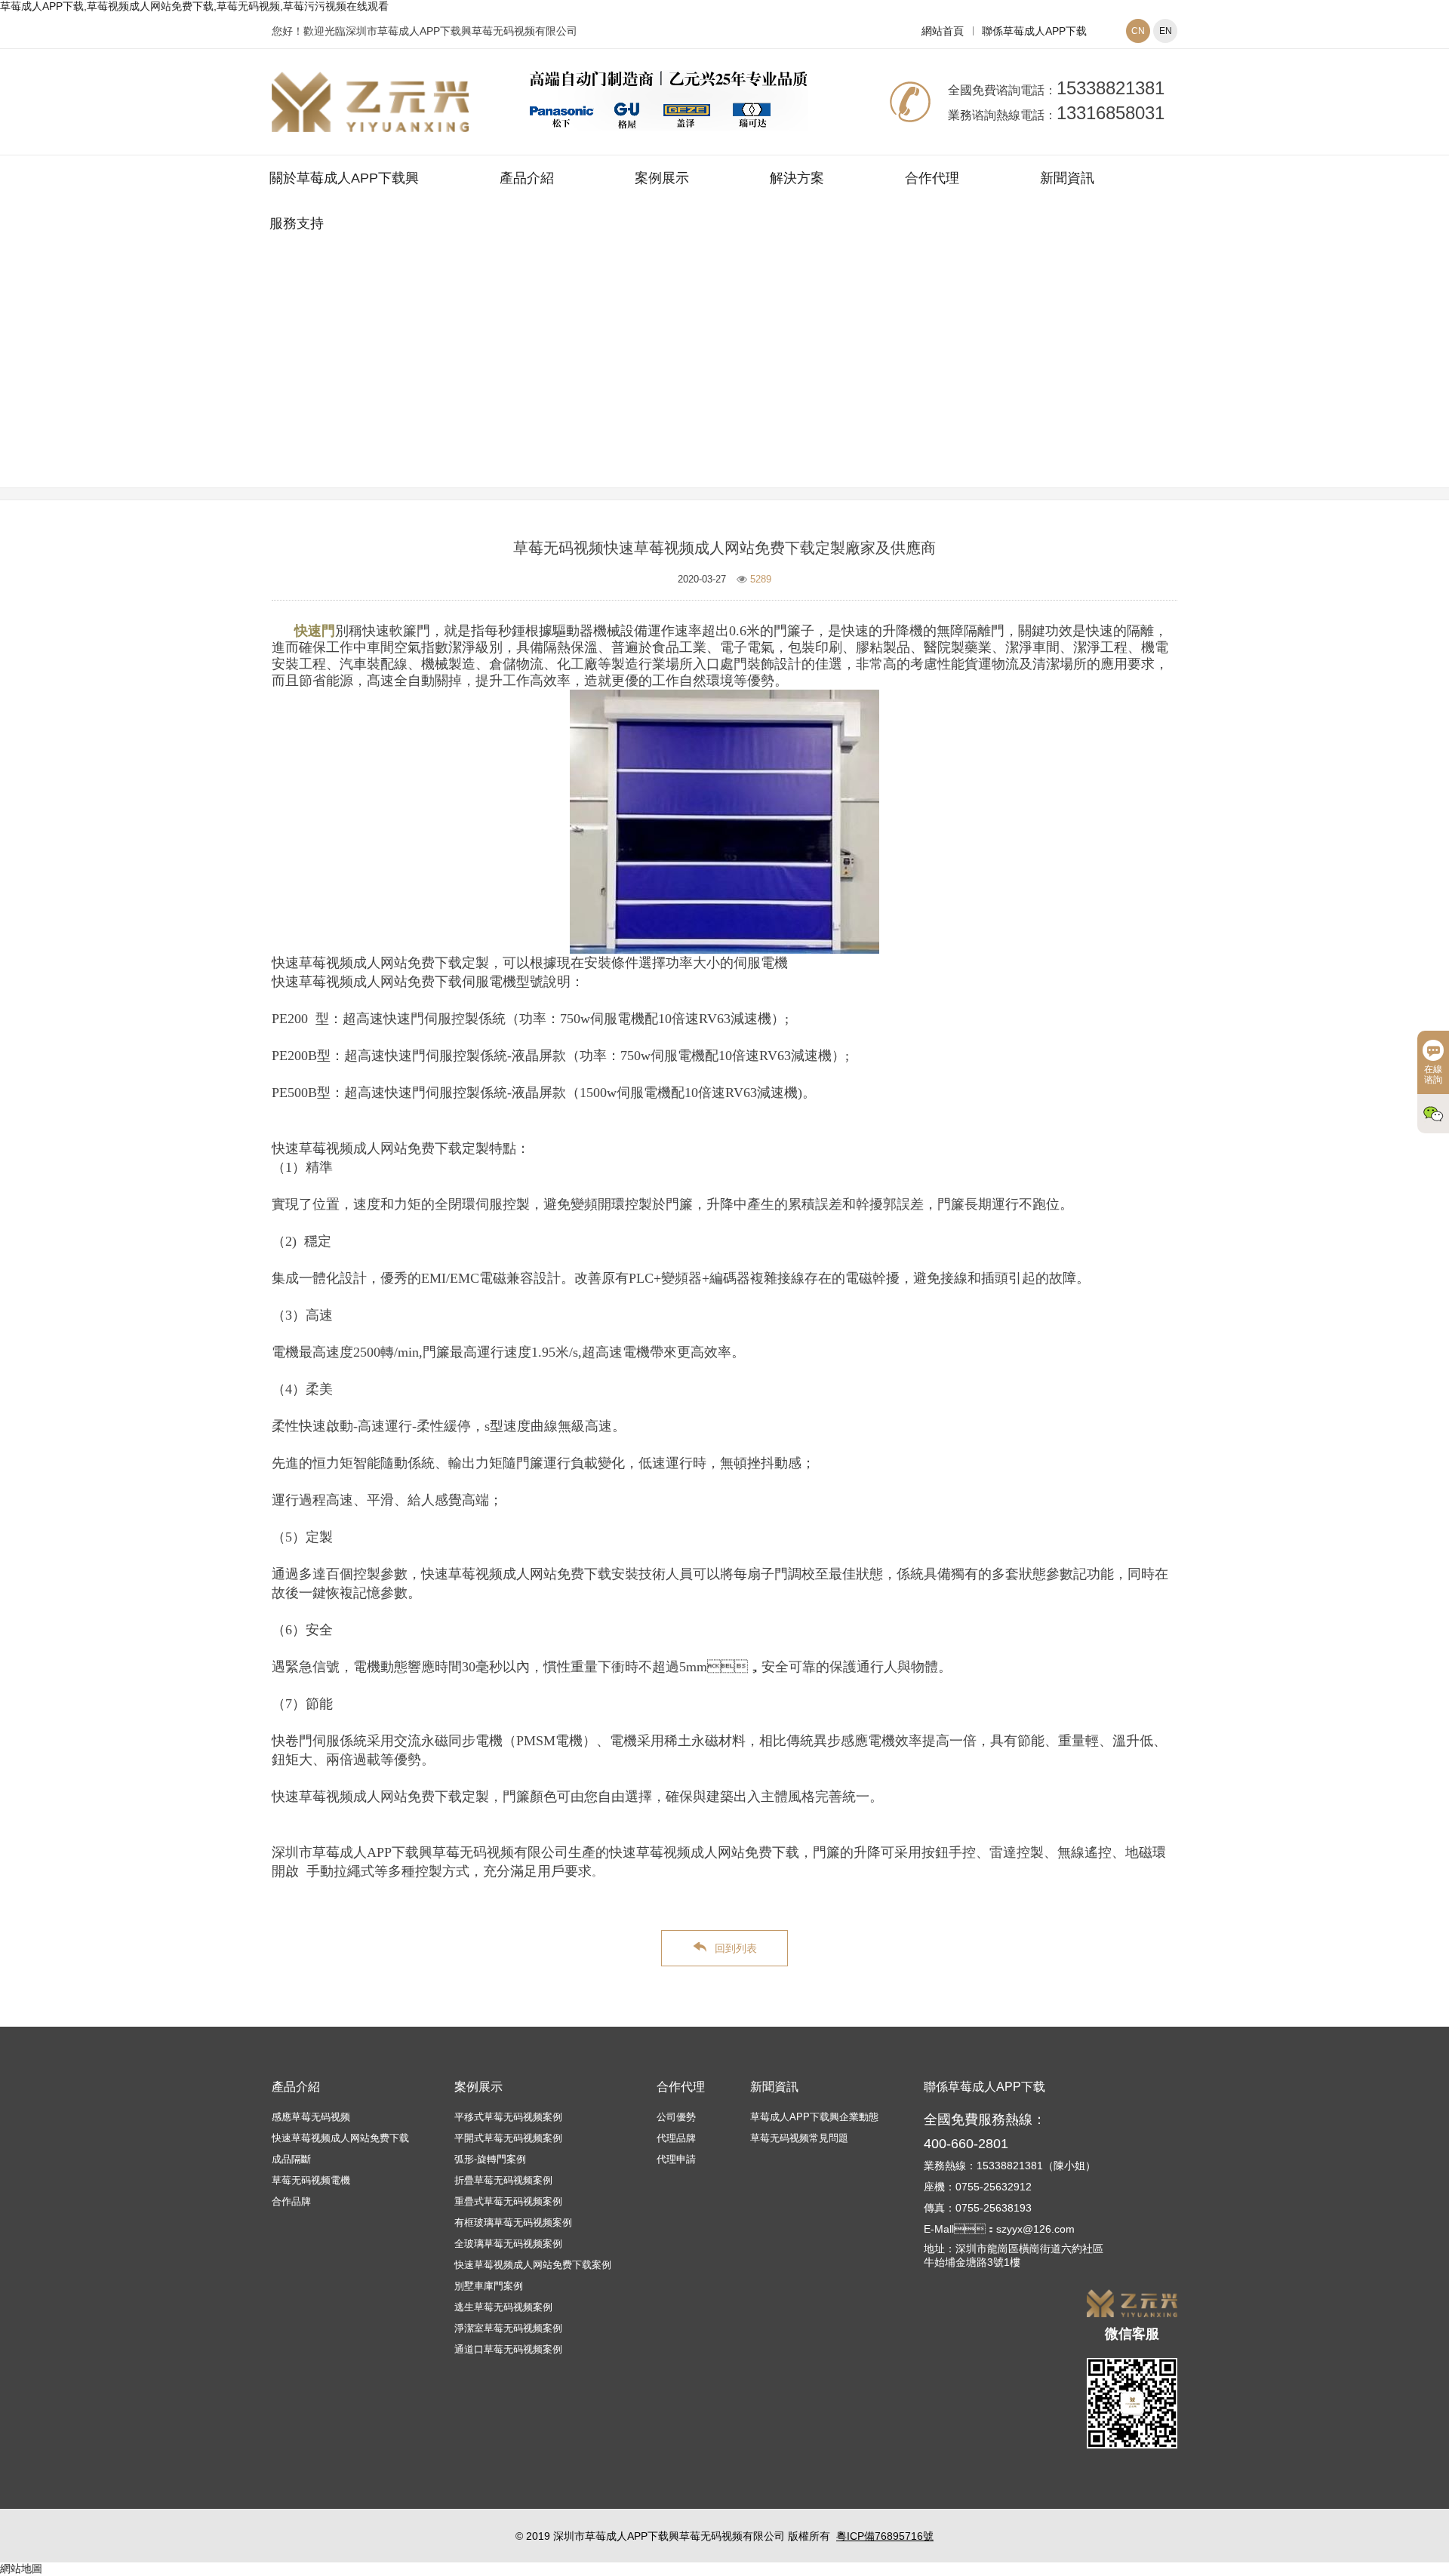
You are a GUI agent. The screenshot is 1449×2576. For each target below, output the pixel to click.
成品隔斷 (291, 2159)
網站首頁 (943, 31)
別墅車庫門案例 (489, 2286)
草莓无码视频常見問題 (815, 387)
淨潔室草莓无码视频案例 (508, 2328)
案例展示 (662, 178)
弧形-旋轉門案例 (490, 2159)
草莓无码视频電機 (311, 2180)
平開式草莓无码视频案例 (508, 2138)
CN (1138, 31)
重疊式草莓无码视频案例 (508, 2201)
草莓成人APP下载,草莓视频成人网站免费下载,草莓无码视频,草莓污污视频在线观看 (194, 6)
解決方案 (797, 178)
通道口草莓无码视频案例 (508, 2349)
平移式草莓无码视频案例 (508, 2117)
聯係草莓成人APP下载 (1034, 31)
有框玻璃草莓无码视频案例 (513, 2222)
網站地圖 (21, 2568)
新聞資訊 (1067, 178)
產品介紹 (527, 178)
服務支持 (297, 223)
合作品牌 (291, 2201)
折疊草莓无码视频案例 (503, 2180)
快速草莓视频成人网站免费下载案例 (533, 2265)
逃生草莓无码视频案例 (503, 2307)
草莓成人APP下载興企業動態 (814, 2117)
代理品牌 (676, 2138)
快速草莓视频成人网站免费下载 (340, 2138)
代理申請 (676, 2159)
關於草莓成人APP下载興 (344, 178)
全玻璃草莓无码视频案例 (508, 2244)
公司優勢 (676, 2117)
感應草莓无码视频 (311, 2117)
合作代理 (932, 178)
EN (1166, 31)
